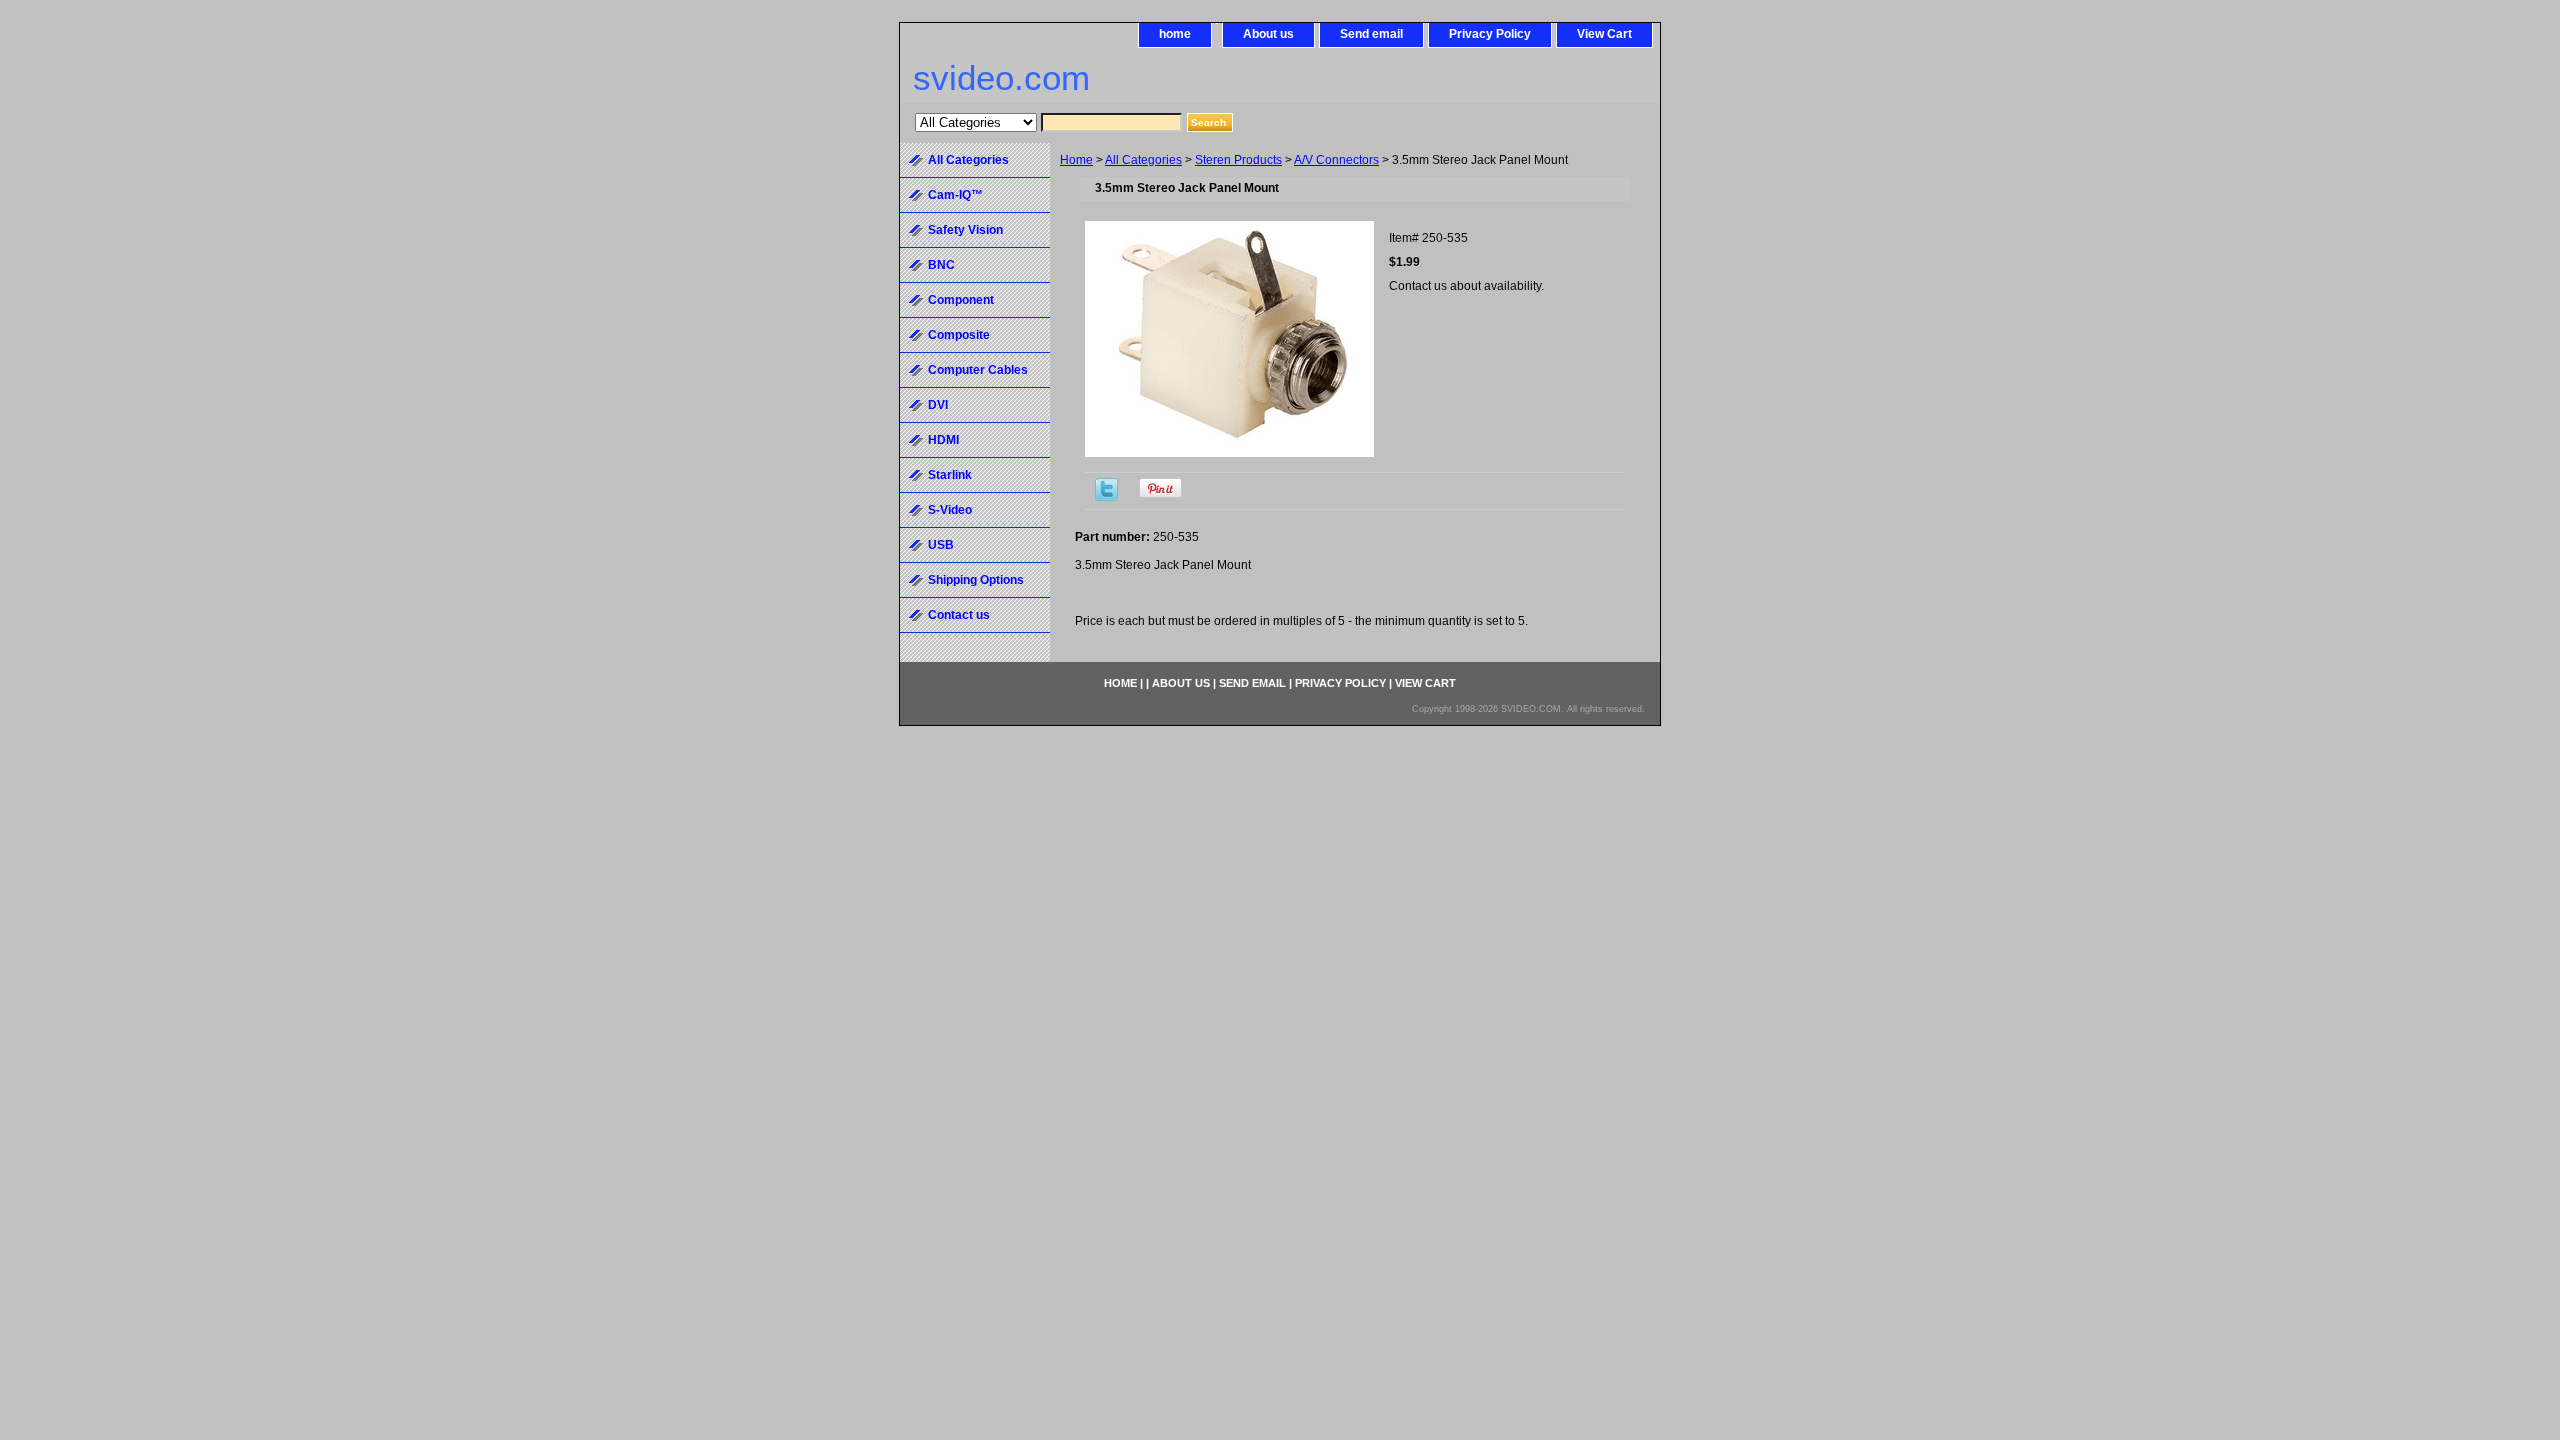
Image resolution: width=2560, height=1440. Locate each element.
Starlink (950, 475)
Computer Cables (978, 370)
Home (1076, 160)
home (1175, 34)
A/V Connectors (1336, 160)
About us (1268, 34)
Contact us (959, 615)
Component (961, 300)
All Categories (1143, 160)
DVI (938, 405)
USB (941, 545)
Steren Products (1238, 160)
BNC (941, 265)
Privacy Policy (1490, 34)
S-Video (950, 510)
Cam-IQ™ (955, 195)
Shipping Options (976, 580)
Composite (959, 335)
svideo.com (1001, 77)
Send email (1371, 34)
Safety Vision (965, 230)
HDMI (943, 440)
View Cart (1604, 34)
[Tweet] (1106, 497)
